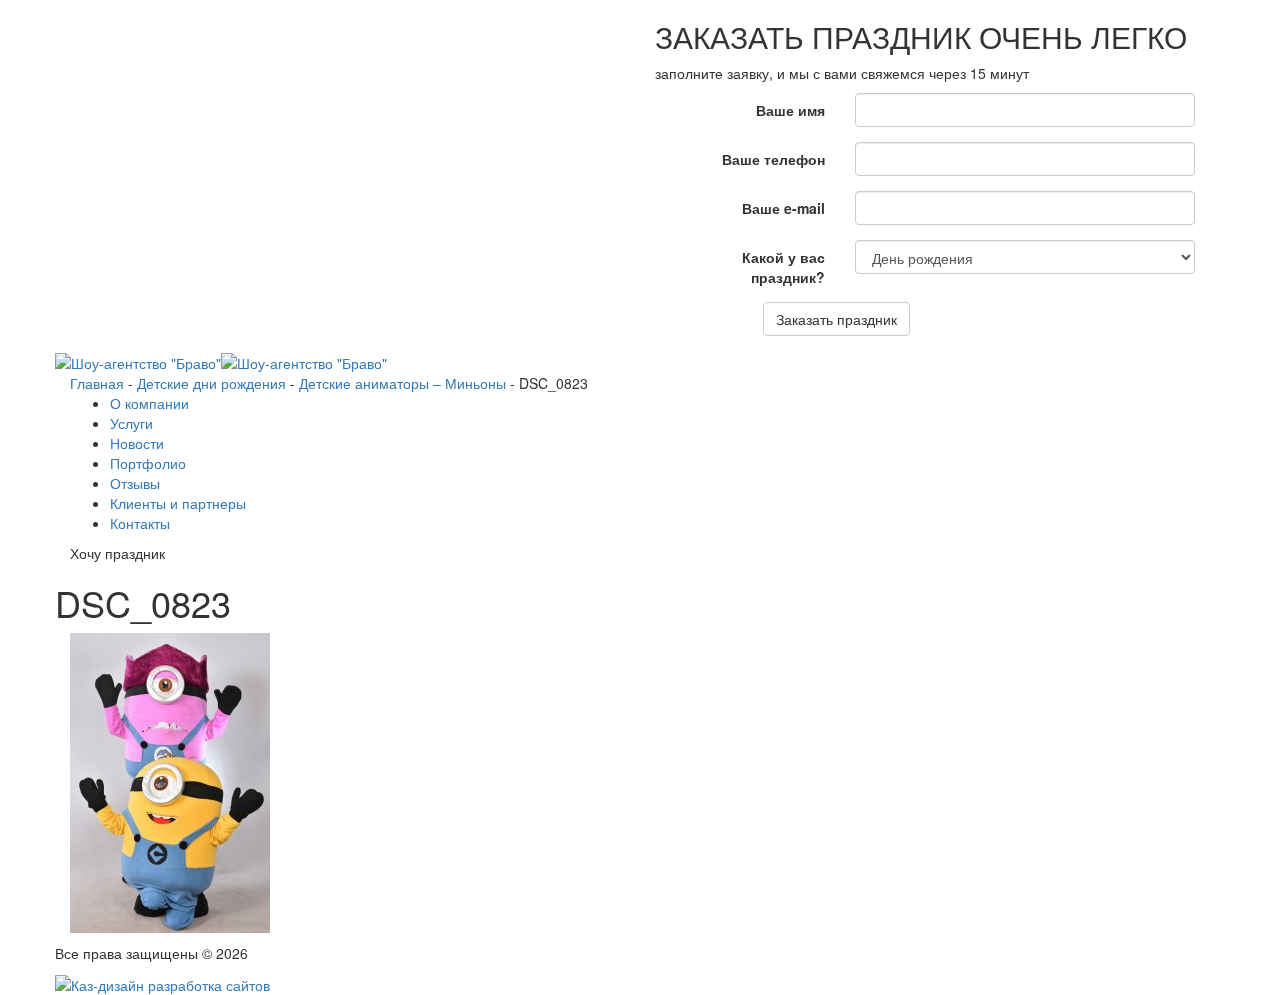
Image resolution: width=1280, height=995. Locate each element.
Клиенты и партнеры (178, 503)
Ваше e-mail (783, 208)
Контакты (140, 523)
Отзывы (135, 483)
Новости (137, 443)
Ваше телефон (773, 159)
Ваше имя (790, 110)
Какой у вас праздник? (783, 267)
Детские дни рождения (211, 383)
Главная (97, 383)
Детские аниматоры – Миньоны (402, 383)
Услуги (131, 423)
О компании (149, 403)
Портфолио (148, 463)
